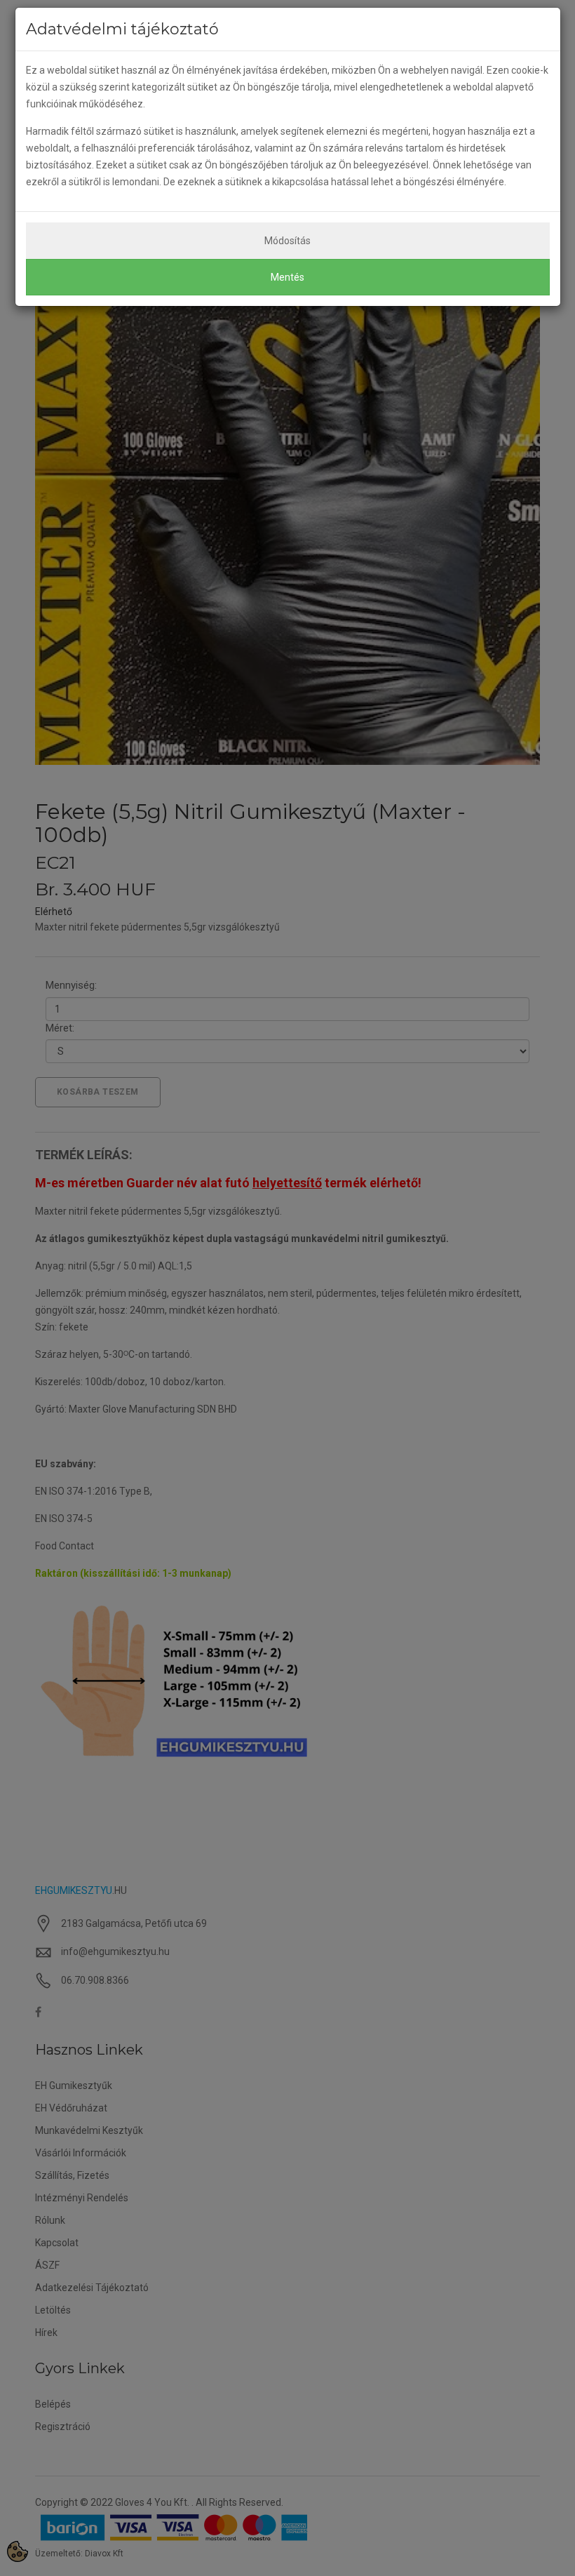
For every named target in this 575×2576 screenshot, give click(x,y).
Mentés (287, 277)
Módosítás (287, 241)
